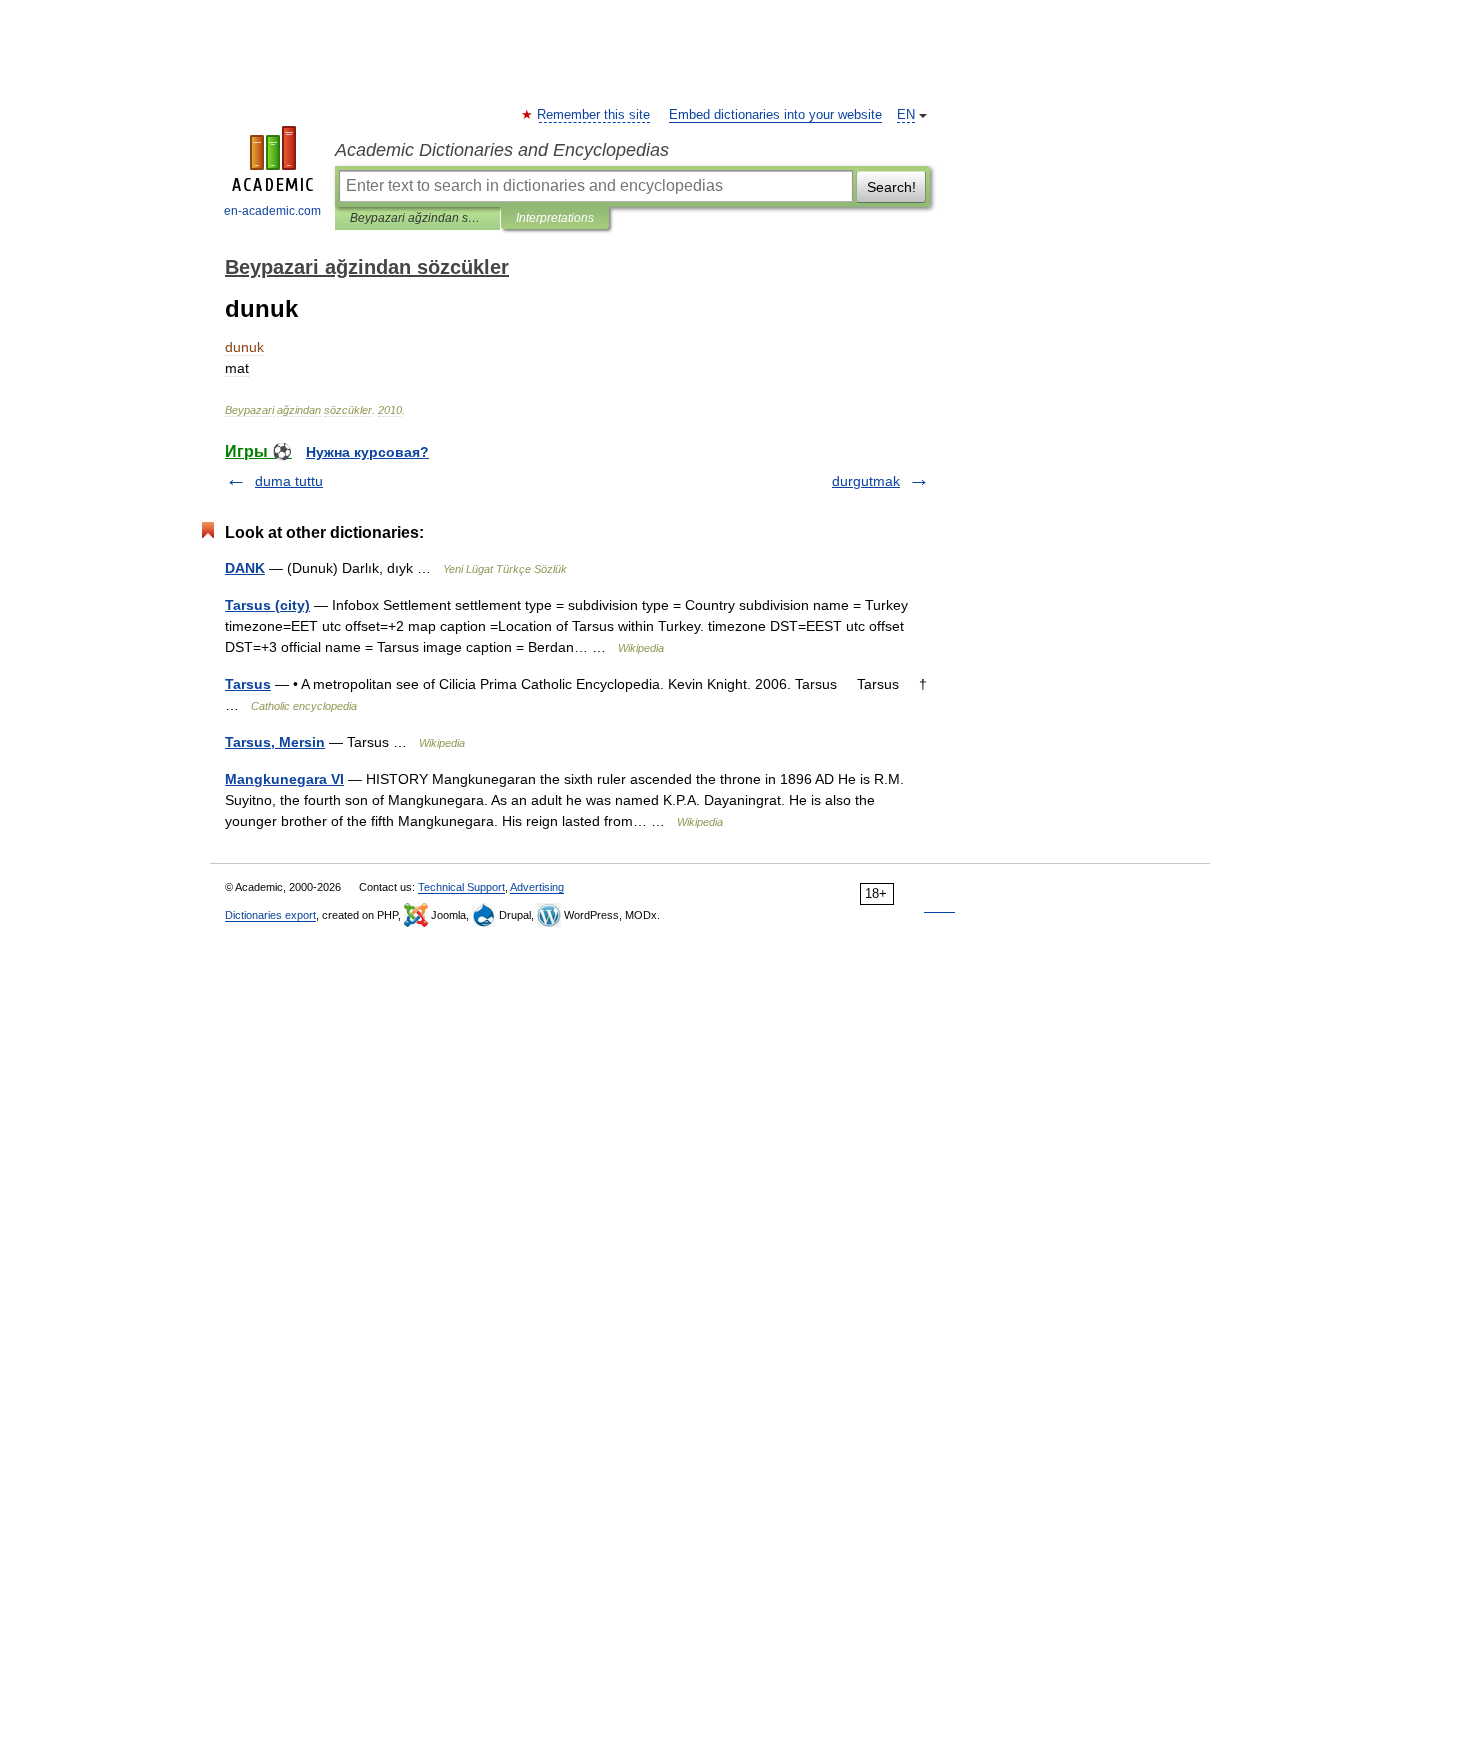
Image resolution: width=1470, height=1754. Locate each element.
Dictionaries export (270, 915)
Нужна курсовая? (367, 452)
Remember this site (594, 115)
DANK (245, 568)
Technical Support (461, 887)
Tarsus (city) (267, 605)
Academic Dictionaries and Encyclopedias (502, 150)
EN (906, 115)
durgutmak (866, 481)
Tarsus (248, 684)
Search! (891, 187)
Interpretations (555, 218)
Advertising (537, 887)
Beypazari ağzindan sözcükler (417, 218)
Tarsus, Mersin (275, 742)
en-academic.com (272, 211)
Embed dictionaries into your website (775, 115)
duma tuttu (289, 481)
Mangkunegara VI (284, 779)
